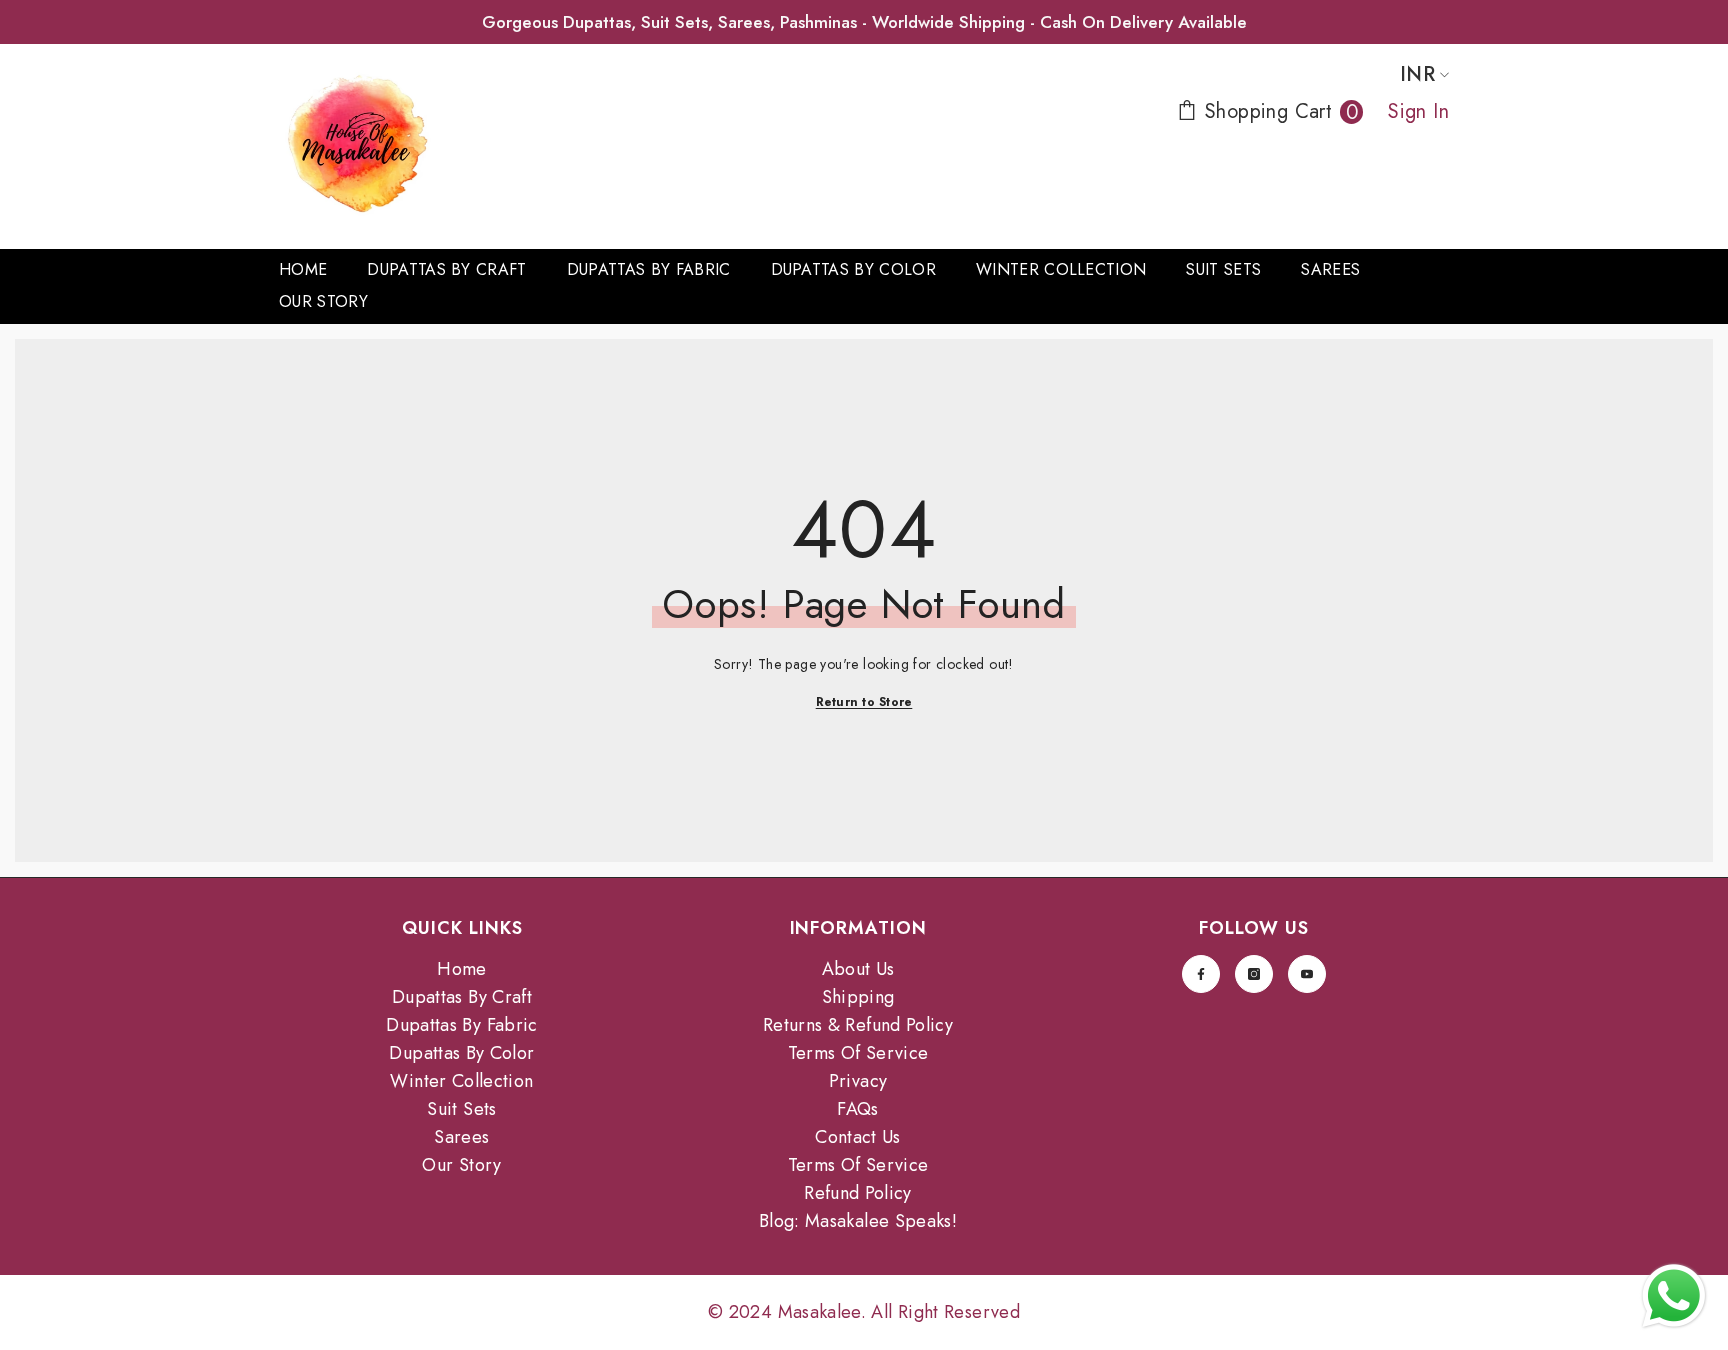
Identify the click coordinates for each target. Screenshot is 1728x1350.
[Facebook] (1201, 974)
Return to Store (864, 702)
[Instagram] (1254, 974)
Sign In (1418, 111)
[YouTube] (1307, 974)
